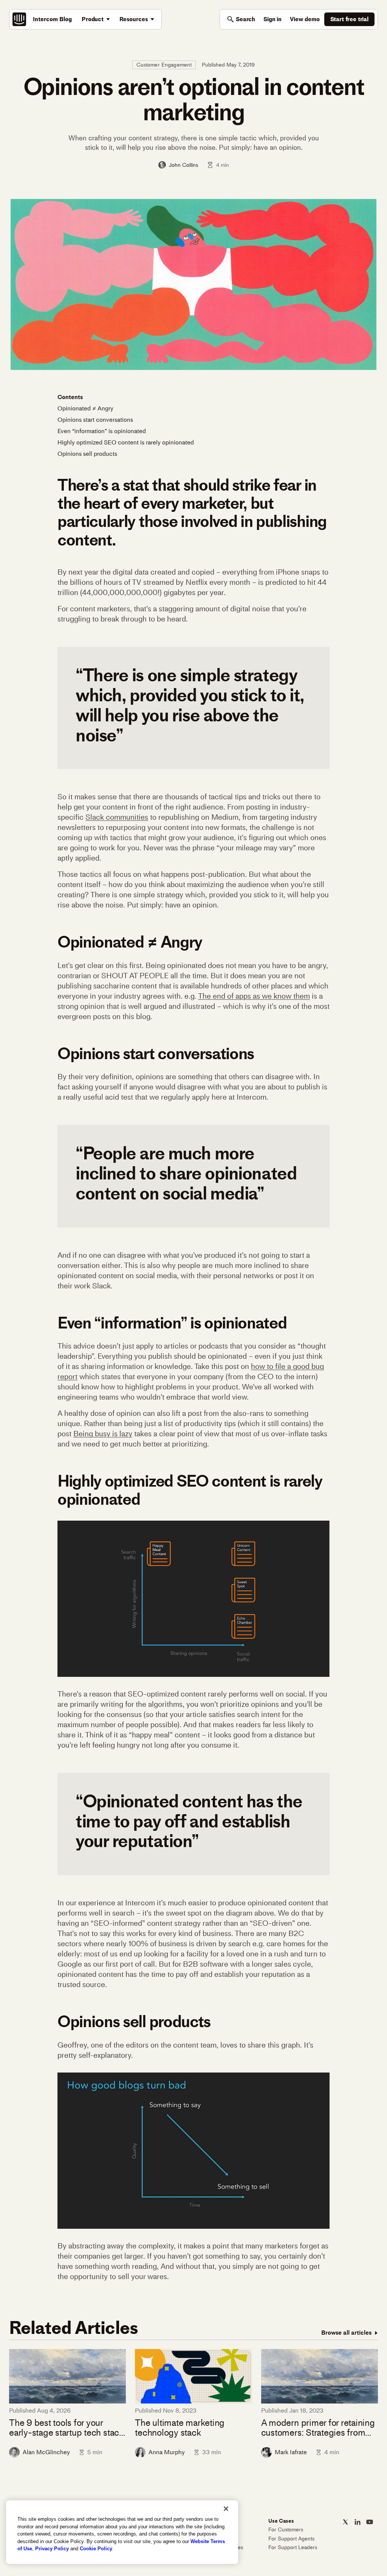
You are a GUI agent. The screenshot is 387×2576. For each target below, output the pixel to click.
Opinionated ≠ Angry (85, 408)
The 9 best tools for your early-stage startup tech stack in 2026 (66, 2428)
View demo (305, 19)
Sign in (272, 19)
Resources (134, 19)
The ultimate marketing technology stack (180, 2428)
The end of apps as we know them (254, 996)
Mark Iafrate (291, 2452)
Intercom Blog (52, 19)
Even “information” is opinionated (102, 431)
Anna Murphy (167, 2452)
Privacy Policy (52, 2549)
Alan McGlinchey (46, 2452)
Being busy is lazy (103, 1434)
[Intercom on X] (345, 2522)
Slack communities (117, 817)
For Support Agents (291, 2539)
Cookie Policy (96, 2549)
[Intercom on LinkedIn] (358, 2522)
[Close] (226, 2509)
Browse (346, 2333)
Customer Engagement (164, 65)
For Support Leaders (293, 2547)
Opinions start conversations (95, 420)
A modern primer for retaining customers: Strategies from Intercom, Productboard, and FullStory (318, 2428)
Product (93, 19)
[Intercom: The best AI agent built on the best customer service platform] (19, 19)
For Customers (286, 2530)
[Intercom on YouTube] (370, 2522)
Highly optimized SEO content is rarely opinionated (126, 442)
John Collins (183, 165)
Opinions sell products (87, 454)
